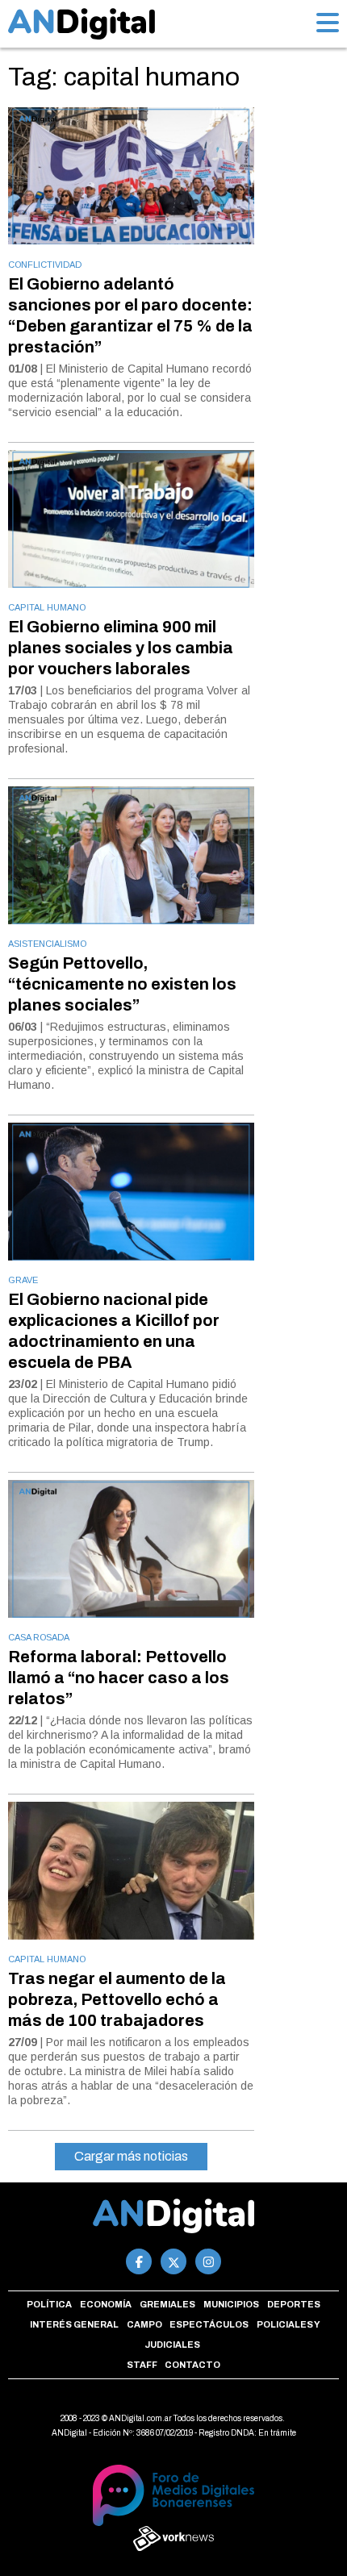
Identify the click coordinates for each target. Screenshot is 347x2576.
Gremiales (167, 2304)
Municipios (231, 2304)
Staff (142, 2365)
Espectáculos (209, 2324)
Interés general (74, 2324)
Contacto (192, 2365)
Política (49, 2304)
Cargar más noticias (131, 2156)
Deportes (294, 2304)
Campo (144, 2324)
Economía (106, 2304)
